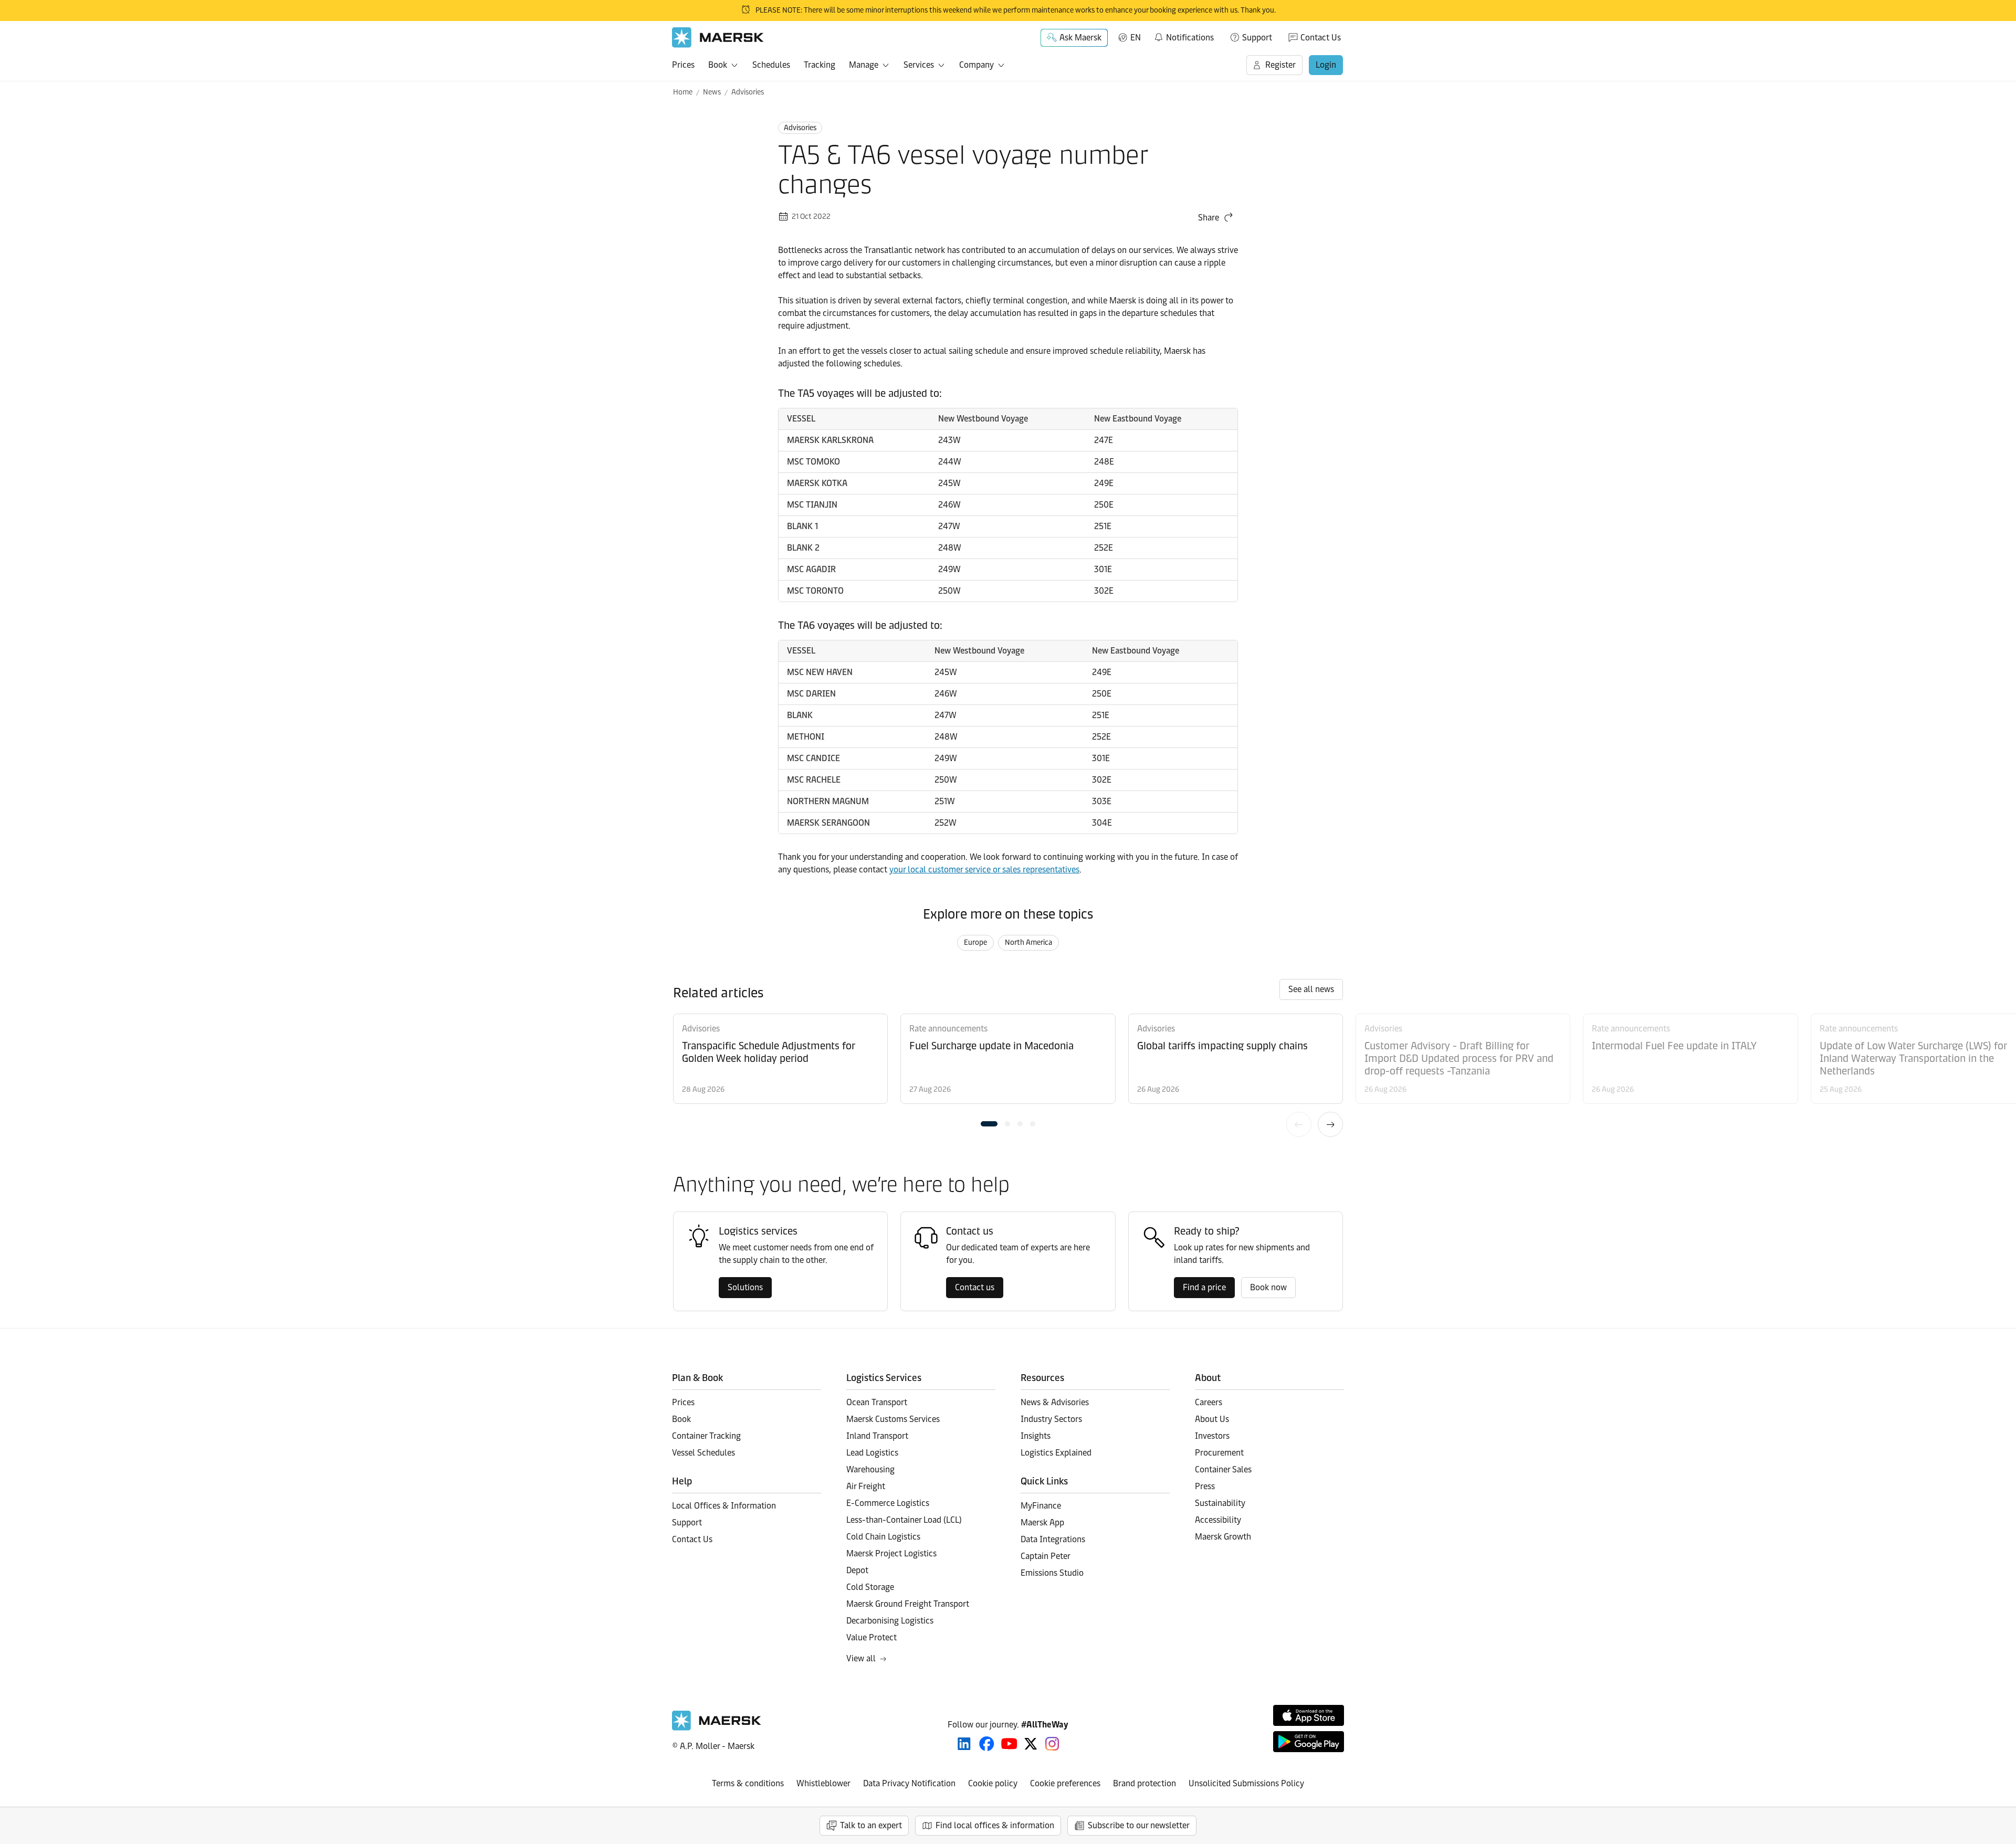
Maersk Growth (1223, 1537)
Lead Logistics (872, 1453)
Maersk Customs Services (893, 1419)
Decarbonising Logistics (890, 1621)
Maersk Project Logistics (891, 1553)
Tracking (820, 65)
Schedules (771, 65)
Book (718, 65)
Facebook (987, 1744)
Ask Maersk (1080, 38)
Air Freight (866, 1486)
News (712, 92)
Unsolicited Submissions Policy (1246, 1783)
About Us (1212, 1419)
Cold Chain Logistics (883, 1537)
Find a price (1204, 1287)
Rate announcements (948, 1029)
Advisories (748, 92)
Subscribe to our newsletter (1139, 1825)
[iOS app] (1309, 1715)
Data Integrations (1053, 1539)
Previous (1299, 1124)
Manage (864, 65)
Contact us (975, 1287)
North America (1028, 942)
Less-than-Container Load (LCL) (904, 1520)
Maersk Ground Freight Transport (908, 1604)
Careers (1209, 1402)
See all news (1311, 989)
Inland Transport (877, 1436)
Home (683, 92)
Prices (683, 65)
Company (976, 65)
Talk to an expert (871, 1825)
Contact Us (1321, 38)
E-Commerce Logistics (888, 1503)
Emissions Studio (1052, 1573)
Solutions (745, 1287)
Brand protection (1144, 1783)
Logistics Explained (1056, 1453)
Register (1280, 65)
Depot (857, 1570)
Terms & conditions (748, 1783)
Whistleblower (823, 1783)
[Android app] (1309, 1742)
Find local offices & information (995, 1825)
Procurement (1219, 1453)
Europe (975, 942)
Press (1205, 1486)
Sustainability (1220, 1503)
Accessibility (1218, 1520)
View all (861, 1658)
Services (919, 65)
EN (1136, 38)
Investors (1212, 1436)
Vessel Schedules (703, 1453)
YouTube (1009, 1744)
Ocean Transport (877, 1402)
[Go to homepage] (718, 38)
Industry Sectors (1051, 1419)
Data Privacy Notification (909, 1783)
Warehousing (870, 1469)
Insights (1036, 1436)
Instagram (1052, 1744)
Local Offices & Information (724, 1506)
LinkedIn (964, 1744)
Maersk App (1042, 1522)
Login (1326, 65)
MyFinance (1041, 1506)
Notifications (1184, 36)
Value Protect (871, 1637)
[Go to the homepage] (717, 1728)
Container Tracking (706, 1436)
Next (1330, 1124)
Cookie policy (993, 1783)
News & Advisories (1055, 1402)
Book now (1268, 1287)
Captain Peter (1046, 1556)
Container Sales (1223, 1469)
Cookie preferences (1065, 1783)
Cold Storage (870, 1587)
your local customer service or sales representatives (984, 870)
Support (1257, 38)
